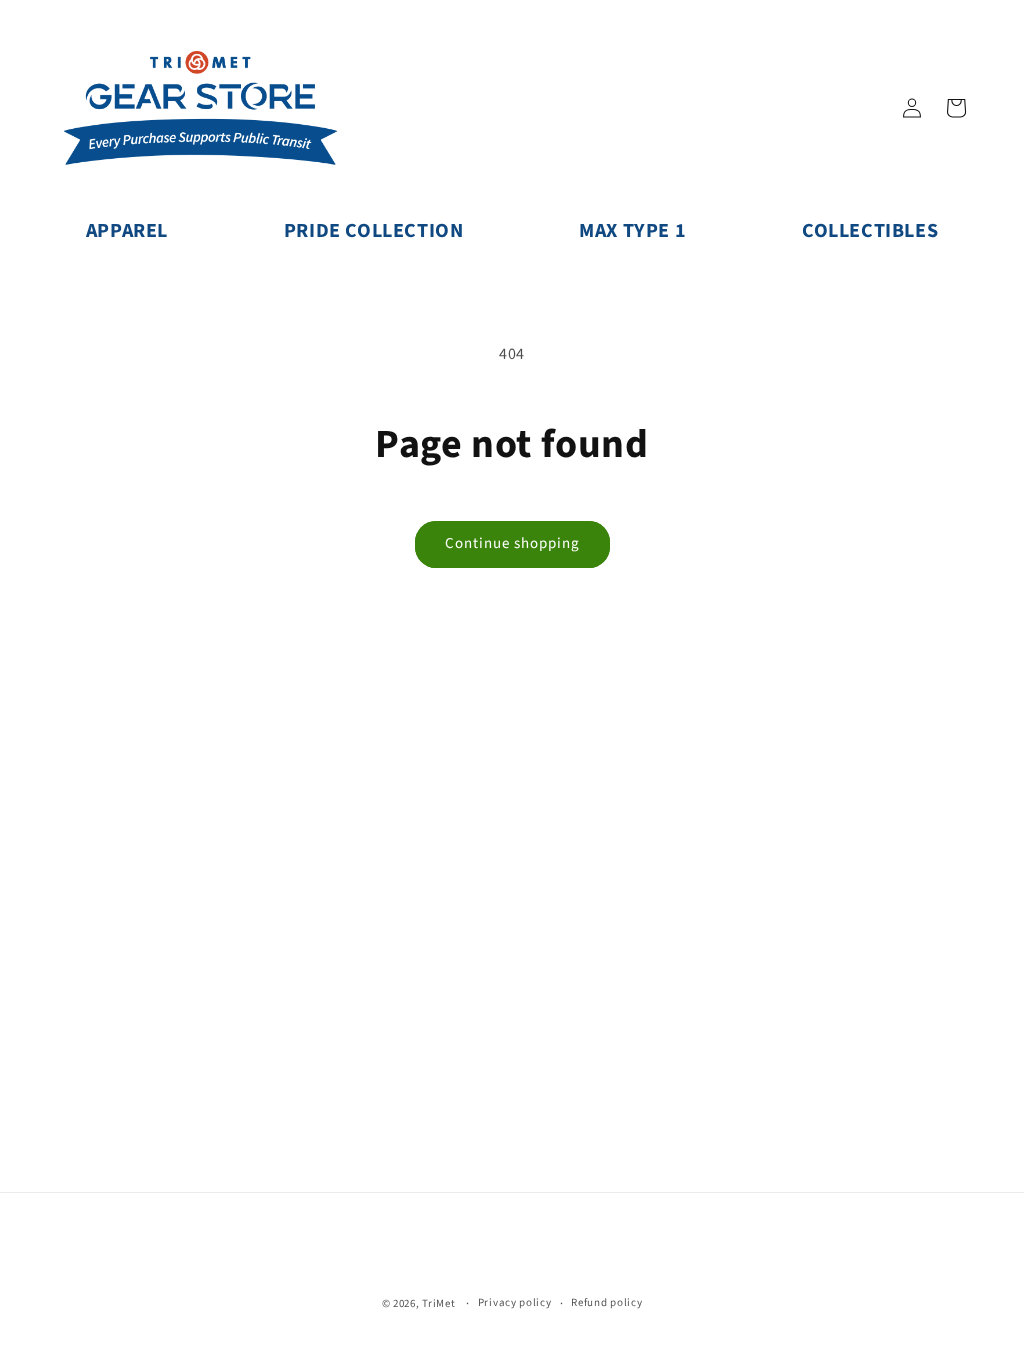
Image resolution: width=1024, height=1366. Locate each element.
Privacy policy (515, 1302)
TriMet (438, 1303)
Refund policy (606, 1302)
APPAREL (127, 231)
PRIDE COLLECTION (374, 231)
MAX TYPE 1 (632, 231)
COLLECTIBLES (870, 231)
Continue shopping (512, 543)
